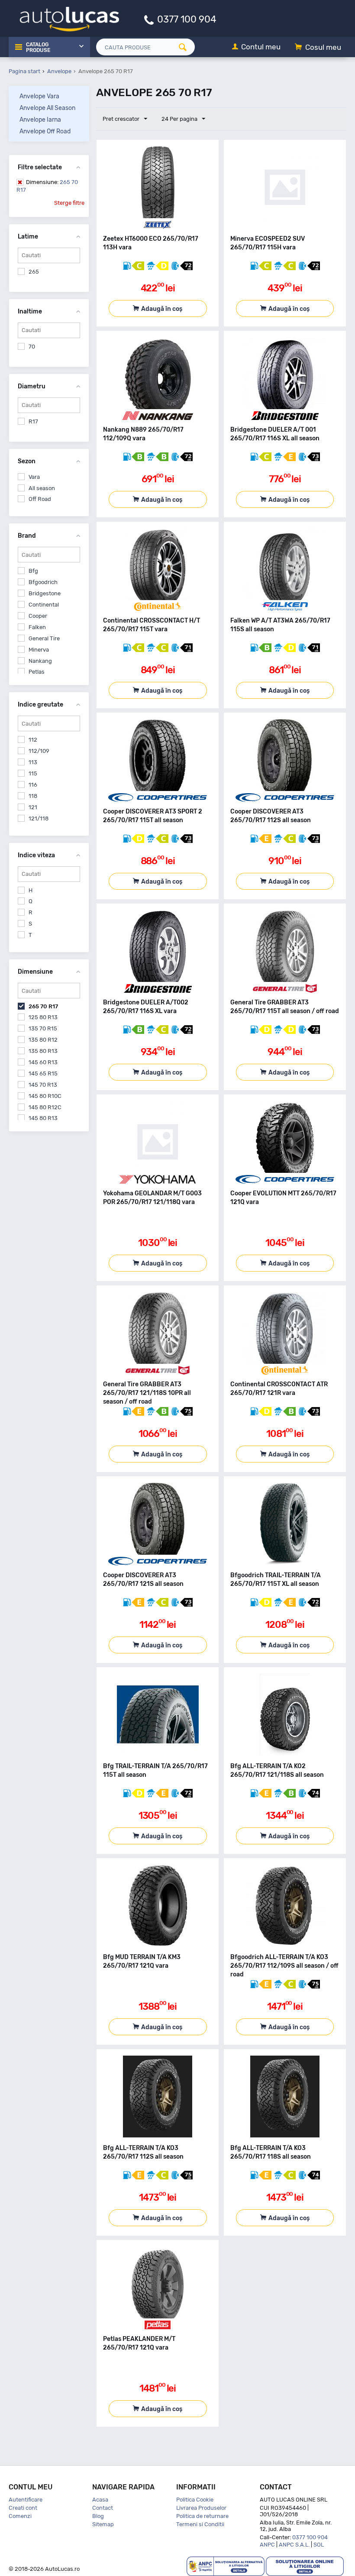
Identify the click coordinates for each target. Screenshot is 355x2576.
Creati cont (23, 2508)
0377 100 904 (187, 19)
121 (33, 807)
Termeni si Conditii (200, 2524)
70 (32, 347)
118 (33, 796)
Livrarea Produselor (201, 2508)
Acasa (100, 2500)
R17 (33, 421)
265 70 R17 (47, 186)
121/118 (39, 818)
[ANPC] (226, 2566)
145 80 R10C (45, 1096)
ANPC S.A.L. (294, 2545)
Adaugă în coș (162, 309)
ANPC (267, 2545)
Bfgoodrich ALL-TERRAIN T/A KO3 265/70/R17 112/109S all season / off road (284, 1966)
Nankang (40, 661)
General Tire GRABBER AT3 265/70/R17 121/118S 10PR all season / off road (147, 1393)
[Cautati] (186, 47)
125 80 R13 (43, 1017)
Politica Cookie (195, 2500)
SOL (319, 2545)
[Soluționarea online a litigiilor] (305, 2566)
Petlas (37, 672)
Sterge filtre (69, 203)
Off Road (40, 499)
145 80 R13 (43, 1118)
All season (42, 488)
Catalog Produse (38, 48)
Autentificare (26, 2500)
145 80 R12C (45, 1107)
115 (33, 773)
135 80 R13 (43, 1051)
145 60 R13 (43, 1062)
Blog (98, 2516)
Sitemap (103, 2524)
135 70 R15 (43, 1028)
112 (33, 740)
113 (33, 762)
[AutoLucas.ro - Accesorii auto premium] (64, 18)
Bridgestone (45, 593)
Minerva (39, 650)
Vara (34, 477)
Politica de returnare (202, 2516)
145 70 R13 (43, 1085)
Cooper (38, 616)
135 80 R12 (43, 1040)
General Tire (44, 638)
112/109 (39, 751)
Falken (37, 627)
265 (34, 272)
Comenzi (20, 2516)
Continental (44, 605)
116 (33, 785)
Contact (103, 2508)
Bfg (33, 571)
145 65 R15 (43, 1073)
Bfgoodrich (43, 582)
